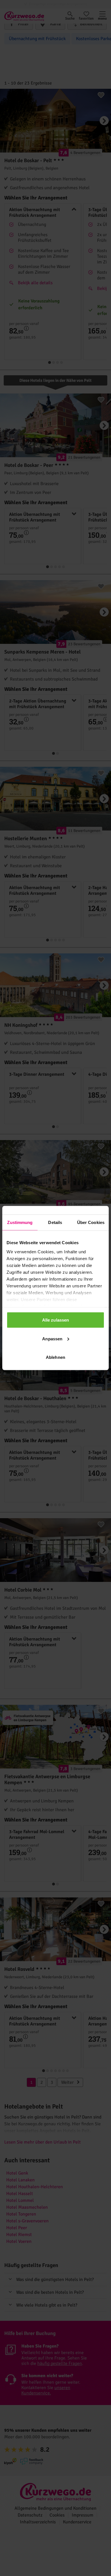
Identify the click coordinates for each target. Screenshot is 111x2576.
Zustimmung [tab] (20, 1222)
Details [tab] (55, 1222)
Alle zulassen (55, 1320)
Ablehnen (55, 1357)
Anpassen (52, 1339)
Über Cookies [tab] (91, 1222)
